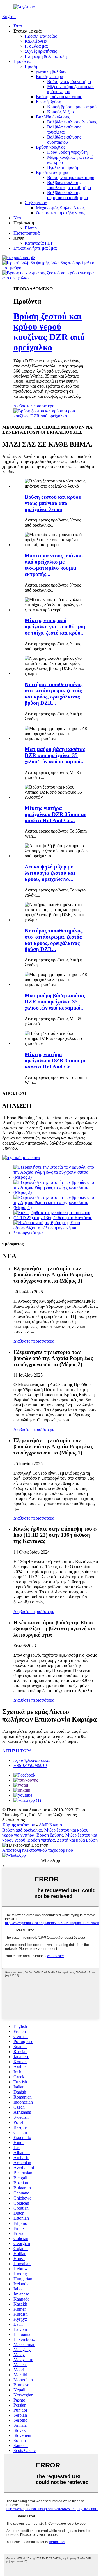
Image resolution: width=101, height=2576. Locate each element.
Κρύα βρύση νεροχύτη (67, 152)
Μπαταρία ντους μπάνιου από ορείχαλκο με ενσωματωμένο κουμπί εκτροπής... (54, 565)
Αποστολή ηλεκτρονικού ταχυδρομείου (38, 1850)
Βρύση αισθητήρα (52, 172)
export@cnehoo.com (32, 1760)
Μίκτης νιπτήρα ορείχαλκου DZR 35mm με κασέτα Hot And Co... (55, 814)
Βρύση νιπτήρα (50, 76)
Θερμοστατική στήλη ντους (60, 213)
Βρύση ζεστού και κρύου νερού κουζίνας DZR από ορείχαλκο (49, 332)
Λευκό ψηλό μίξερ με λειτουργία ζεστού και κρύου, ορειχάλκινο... (50, 873)
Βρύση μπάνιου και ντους (59, 97)
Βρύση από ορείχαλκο (22, 1830)
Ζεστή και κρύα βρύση (77, 1840)
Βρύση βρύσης (50, 1835)
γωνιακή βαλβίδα (51, 71)
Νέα (17, 218)
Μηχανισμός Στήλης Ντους (60, 208)
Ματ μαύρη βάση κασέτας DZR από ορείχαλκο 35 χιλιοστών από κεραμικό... (55, 755)
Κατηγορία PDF (39, 243)
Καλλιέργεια (36, 41)
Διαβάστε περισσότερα (34, 406)
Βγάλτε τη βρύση (63, 167)
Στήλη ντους (36, 203)
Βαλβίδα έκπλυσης (53, 117)
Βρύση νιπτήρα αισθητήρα (71, 177)
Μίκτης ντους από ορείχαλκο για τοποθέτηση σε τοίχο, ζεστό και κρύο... (55, 627)
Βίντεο (31, 228)
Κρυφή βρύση (49, 102)
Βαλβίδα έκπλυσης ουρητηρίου (64, 140)
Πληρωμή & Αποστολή (46, 56)
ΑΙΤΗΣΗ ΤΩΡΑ (17, 1751)
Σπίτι (18, 26)
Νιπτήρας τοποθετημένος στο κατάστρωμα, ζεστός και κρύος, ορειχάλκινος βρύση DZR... (54, 694)
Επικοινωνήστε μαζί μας (35, 248)
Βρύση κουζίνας (50, 147)
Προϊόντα (22, 61)
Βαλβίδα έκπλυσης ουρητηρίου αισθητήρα (67, 195)
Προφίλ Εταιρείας (41, 36)
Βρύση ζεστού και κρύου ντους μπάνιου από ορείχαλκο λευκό (53, 503)
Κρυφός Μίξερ (60, 112)
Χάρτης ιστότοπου (19, 1825)
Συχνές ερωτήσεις (41, 51)
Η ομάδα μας (36, 46)
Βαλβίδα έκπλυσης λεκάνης (72, 122)
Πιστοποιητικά (27, 233)
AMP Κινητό (50, 1825)
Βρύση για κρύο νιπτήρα (69, 81)
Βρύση (31, 66)
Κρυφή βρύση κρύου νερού (72, 107)
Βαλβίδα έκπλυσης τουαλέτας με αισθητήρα (69, 185)
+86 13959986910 (30, 1765)
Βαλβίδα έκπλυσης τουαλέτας (64, 129)
